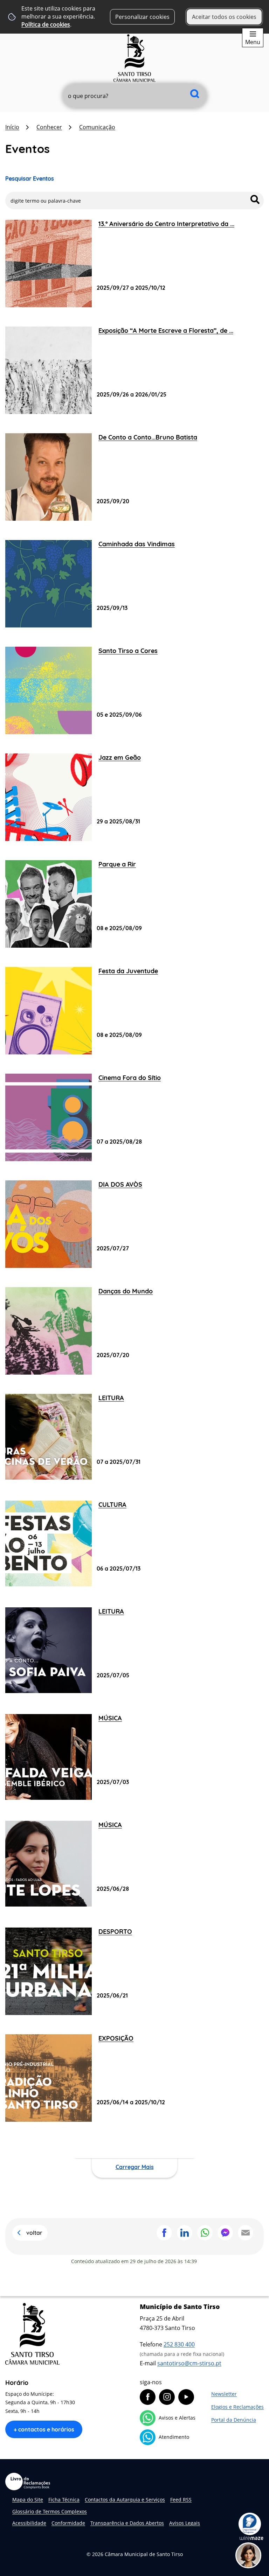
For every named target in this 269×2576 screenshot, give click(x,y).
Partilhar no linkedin (185, 2233)
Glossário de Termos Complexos (50, 2511)
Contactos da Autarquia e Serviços (125, 2500)
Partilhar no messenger (225, 2233)
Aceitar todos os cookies (224, 17)
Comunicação (97, 127)
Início (12, 127)
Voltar (34, 2233)
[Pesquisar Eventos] (255, 199)
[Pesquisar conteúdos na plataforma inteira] (195, 94)
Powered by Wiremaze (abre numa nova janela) (251, 2538)
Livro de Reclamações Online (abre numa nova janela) (28, 2482)
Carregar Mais (135, 2167)
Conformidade (68, 2523)
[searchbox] (135, 96)
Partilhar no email (246, 2233)
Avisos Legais (185, 2523)
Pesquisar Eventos (30, 178)
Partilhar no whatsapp (205, 2233)
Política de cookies (46, 24)
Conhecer (49, 127)
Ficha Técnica (64, 2500)
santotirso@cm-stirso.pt (189, 2363)
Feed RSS (181, 2500)
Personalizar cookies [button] (142, 17)
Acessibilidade (29, 2523)
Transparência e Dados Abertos (127, 2523)
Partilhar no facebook (164, 2233)
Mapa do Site (28, 2500)
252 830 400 (179, 2344)
